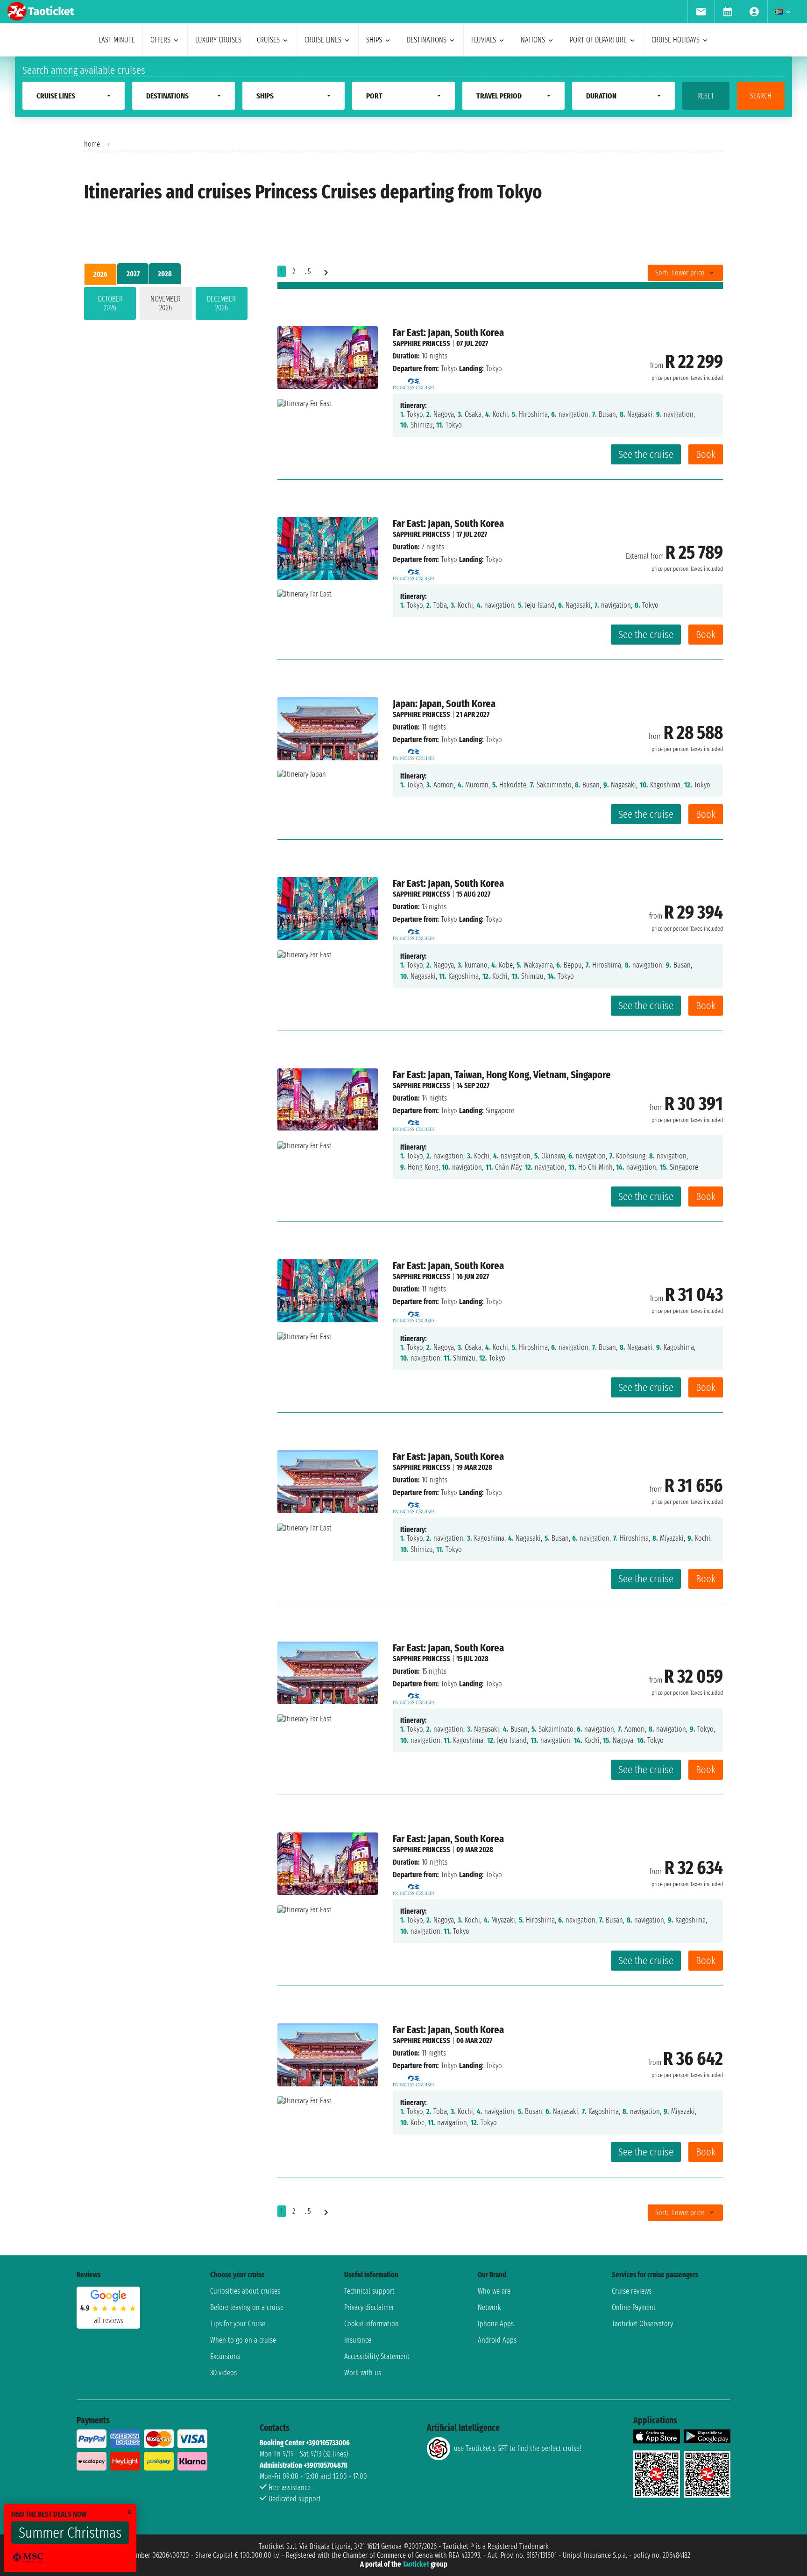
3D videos (223, 2373)
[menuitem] (701, 12)
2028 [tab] (165, 274)
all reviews (109, 2320)
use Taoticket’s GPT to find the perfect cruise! (517, 2448)
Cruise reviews (632, 2291)
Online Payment (634, 2307)
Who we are (494, 2291)
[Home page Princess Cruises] (414, 381)
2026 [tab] (100, 274)
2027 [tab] (133, 274)
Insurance (358, 2340)
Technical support (369, 2291)
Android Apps (497, 2340)
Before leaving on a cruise (247, 2307)
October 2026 (110, 303)
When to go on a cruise (243, 2340)
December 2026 (221, 303)
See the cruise (646, 454)
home (92, 144)
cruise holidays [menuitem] (676, 40)
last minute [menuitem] (117, 40)
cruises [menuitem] (268, 40)
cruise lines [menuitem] (323, 40)
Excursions (225, 2356)
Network (489, 2307)
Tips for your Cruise (238, 2324)
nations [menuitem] (533, 40)
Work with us (363, 2373)
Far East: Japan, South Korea (448, 333)
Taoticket (416, 2564)
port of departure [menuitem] (598, 40)
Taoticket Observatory (642, 2324)
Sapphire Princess (421, 343)
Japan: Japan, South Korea (444, 704)
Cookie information (372, 2324)
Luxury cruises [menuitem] (218, 40)
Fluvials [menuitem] (484, 40)
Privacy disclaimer (369, 2307)
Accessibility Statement (377, 2356)
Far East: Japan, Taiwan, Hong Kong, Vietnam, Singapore (502, 1075)
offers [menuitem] (160, 40)
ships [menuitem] (374, 40)
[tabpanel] (166, 305)
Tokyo (449, 369)
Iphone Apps (496, 2324)
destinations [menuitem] (427, 40)
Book (706, 454)
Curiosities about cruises (245, 2291)
